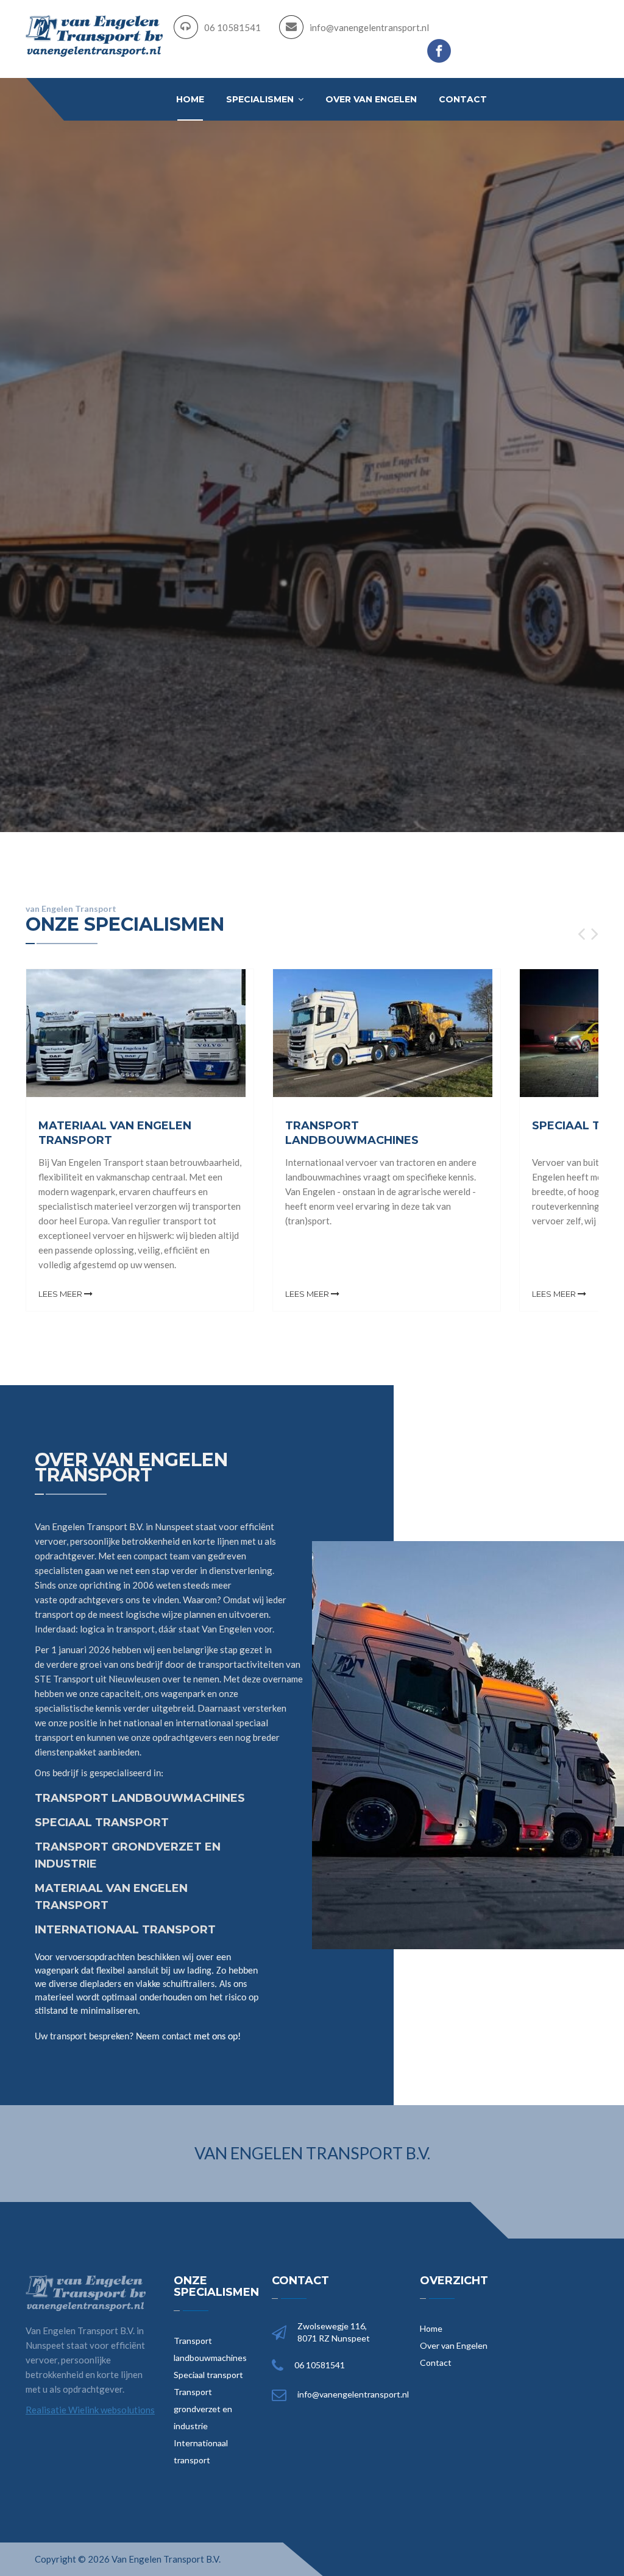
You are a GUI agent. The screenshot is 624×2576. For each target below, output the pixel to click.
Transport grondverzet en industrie (203, 2409)
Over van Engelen (371, 99)
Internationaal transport (201, 2451)
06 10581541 (232, 27)
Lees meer (61, 1294)
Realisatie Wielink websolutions (90, 2410)
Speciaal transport (208, 2375)
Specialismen (261, 99)
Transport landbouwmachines (210, 2349)
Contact (463, 99)
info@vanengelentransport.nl (369, 27)
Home (190, 99)
